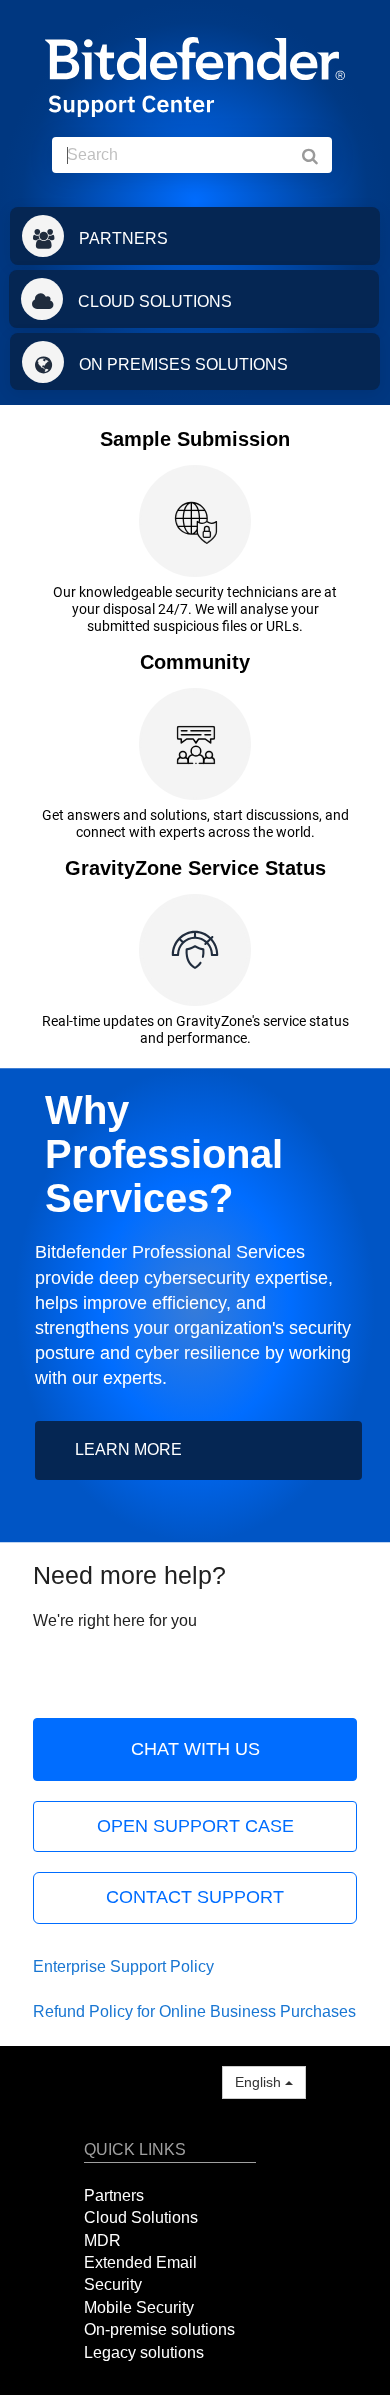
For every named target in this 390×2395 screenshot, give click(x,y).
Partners (114, 2195)
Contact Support (195, 1897)
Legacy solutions (144, 2352)
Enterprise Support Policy (123, 1966)
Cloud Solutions (141, 2217)
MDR (102, 2240)
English (260, 2082)
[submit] (320, 155)
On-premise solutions (159, 2329)
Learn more (128, 1449)
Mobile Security (139, 2307)
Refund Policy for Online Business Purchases (194, 2011)
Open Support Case (195, 1826)
